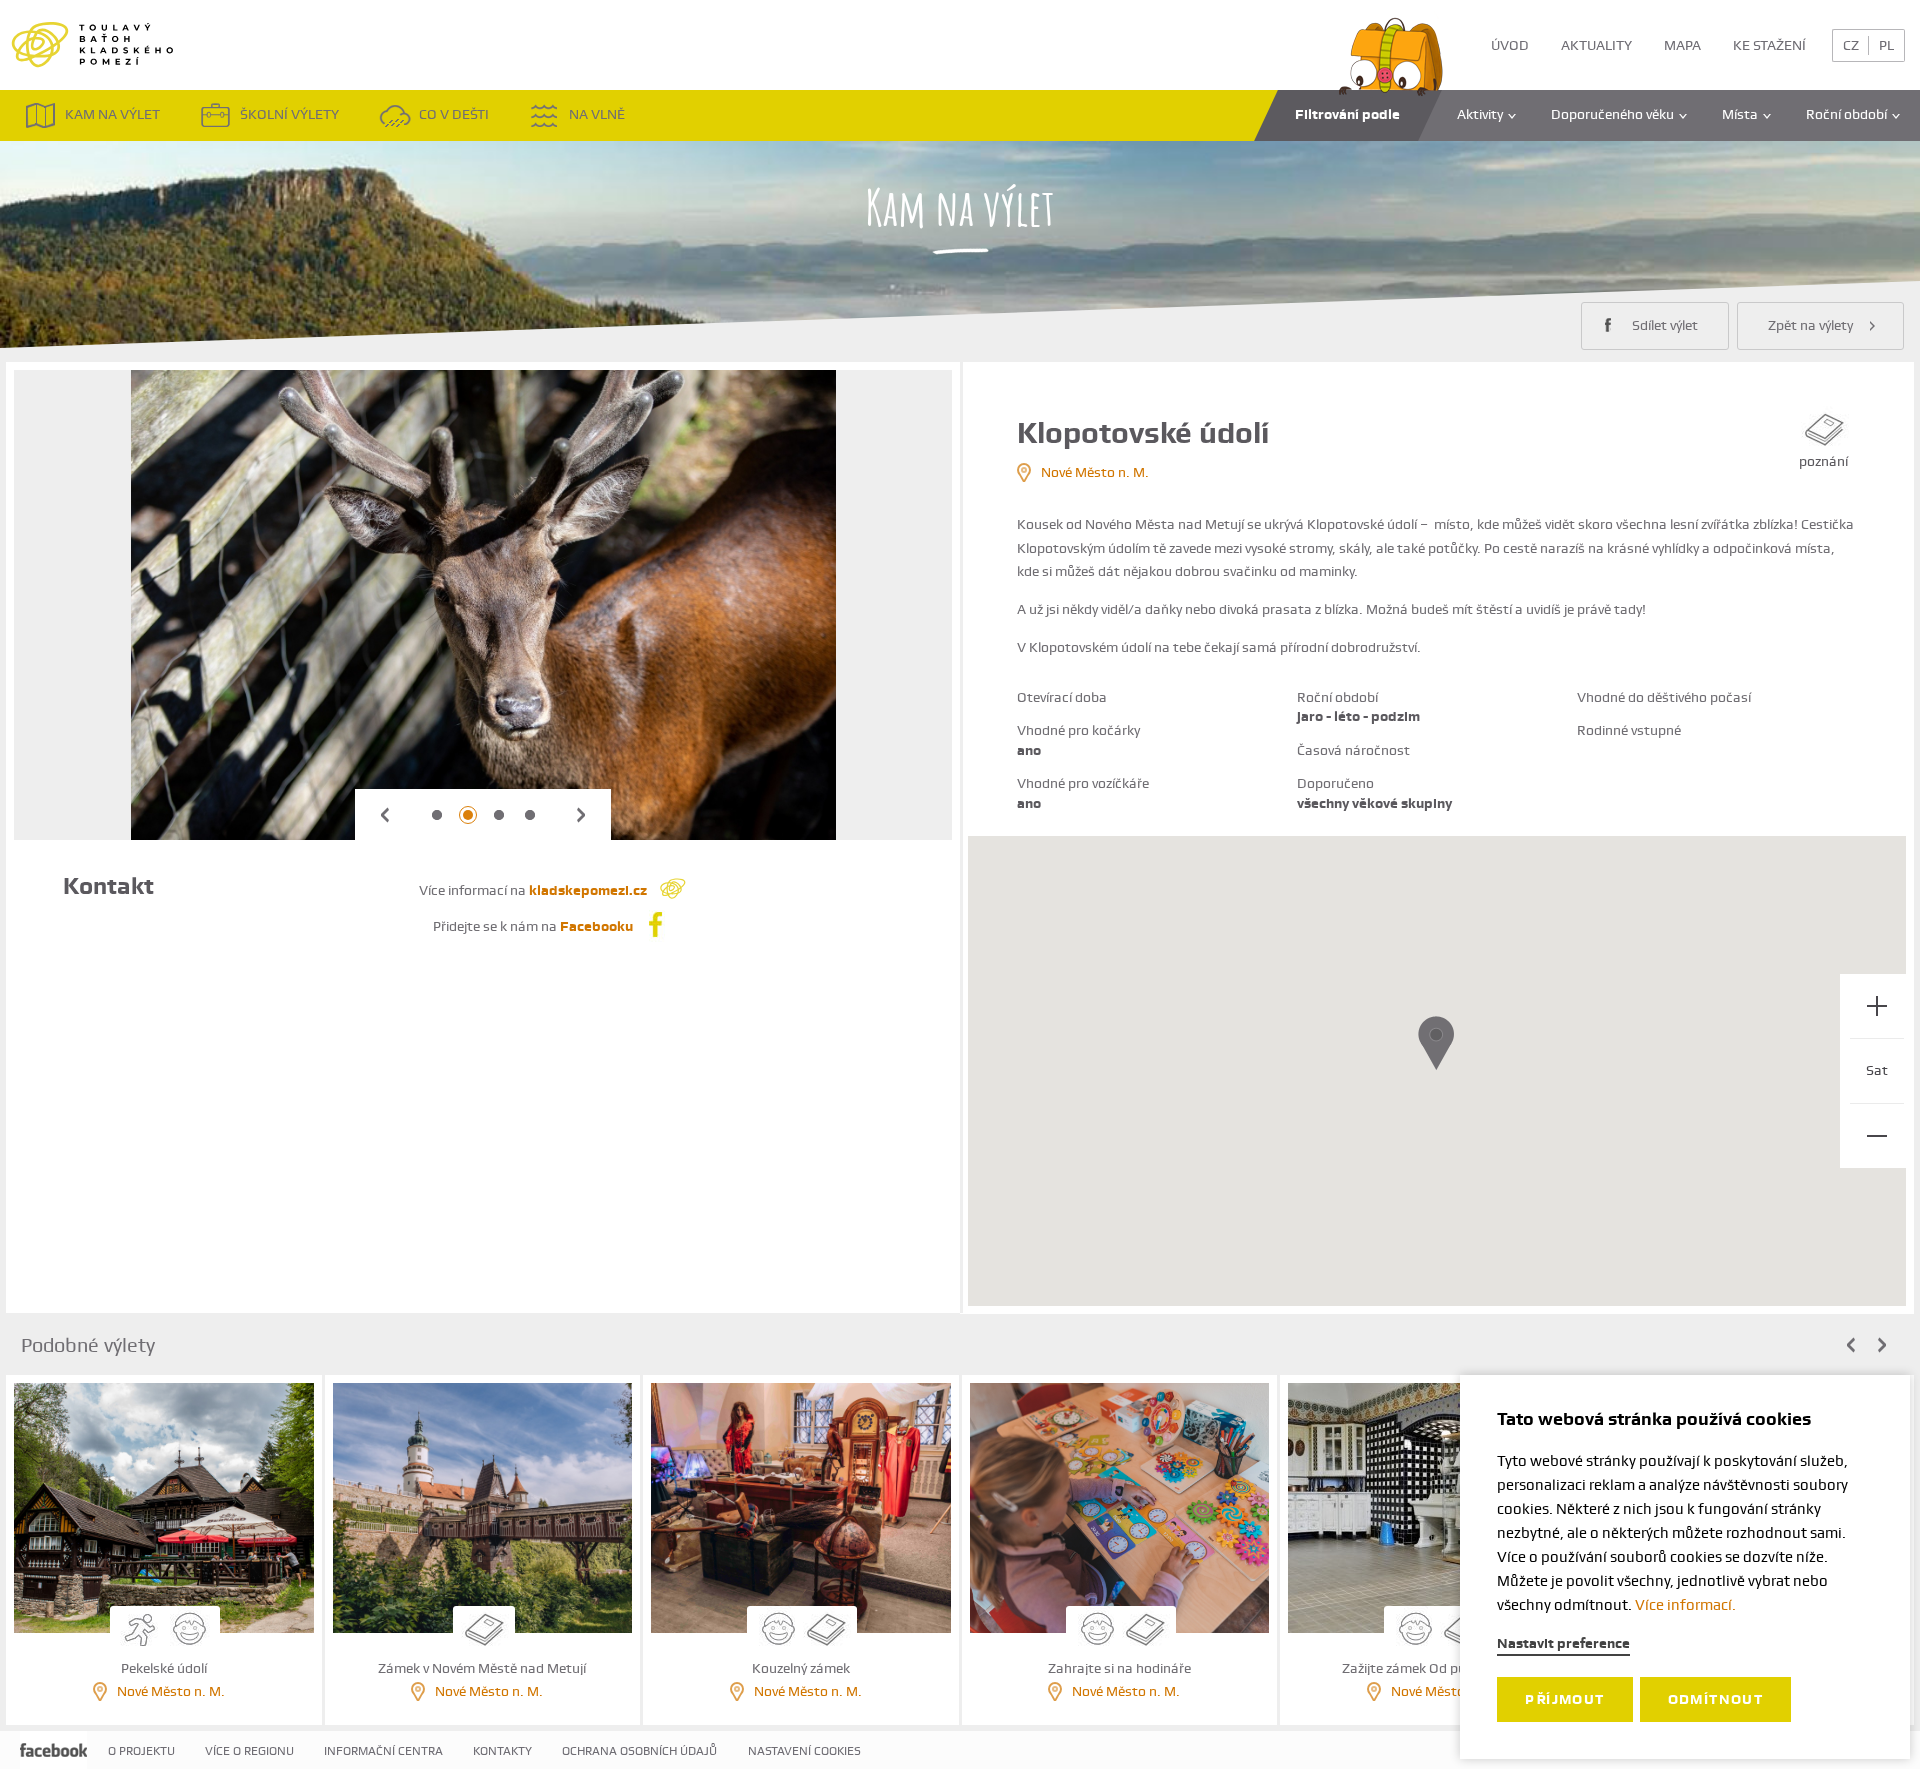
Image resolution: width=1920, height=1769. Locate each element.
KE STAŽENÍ (1769, 45)
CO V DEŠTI (454, 114)
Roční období (1846, 114)
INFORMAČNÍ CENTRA (383, 1751)
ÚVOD (1510, 45)
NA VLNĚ (597, 114)
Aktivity (1480, 114)
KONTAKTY (502, 1751)
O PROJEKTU (141, 1751)
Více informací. (1685, 1605)
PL (1886, 45)
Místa (1740, 114)
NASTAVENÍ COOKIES (804, 1751)
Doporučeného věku (1612, 114)
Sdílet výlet (1665, 325)
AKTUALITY (1596, 45)
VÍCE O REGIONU (249, 1751)
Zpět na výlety (1810, 325)
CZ (1851, 45)
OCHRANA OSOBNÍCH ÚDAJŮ (640, 1751)
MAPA (1682, 45)
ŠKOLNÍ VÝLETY (289, 114)
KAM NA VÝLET (112, 114)
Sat (1877, 1070)
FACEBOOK (54, 1766)
